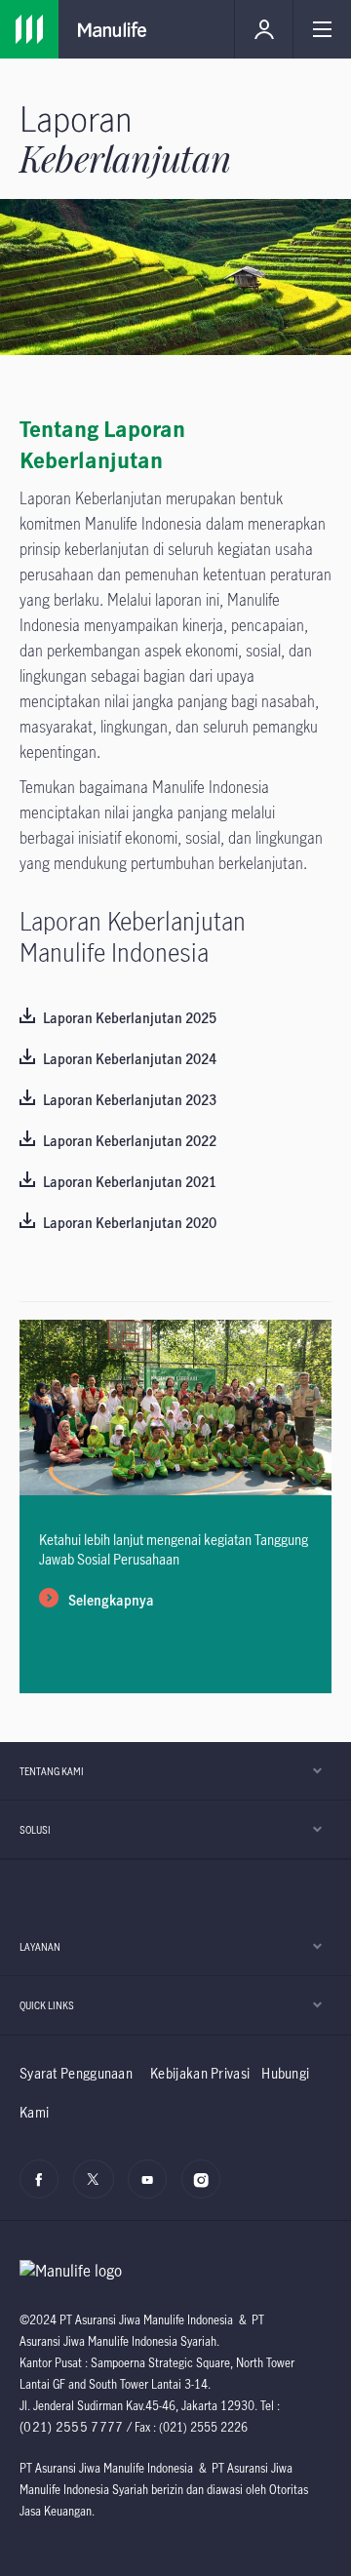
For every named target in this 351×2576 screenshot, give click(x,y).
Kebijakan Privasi (200, 2073)
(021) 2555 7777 (72, 2427)
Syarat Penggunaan (76, 2073)
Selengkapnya (111, 1601)
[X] (98, 2190)
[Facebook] (44, 2190)
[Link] (29, 29)
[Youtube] (153, 2190)
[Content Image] (175, 1490)
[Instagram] (206, 2190)
